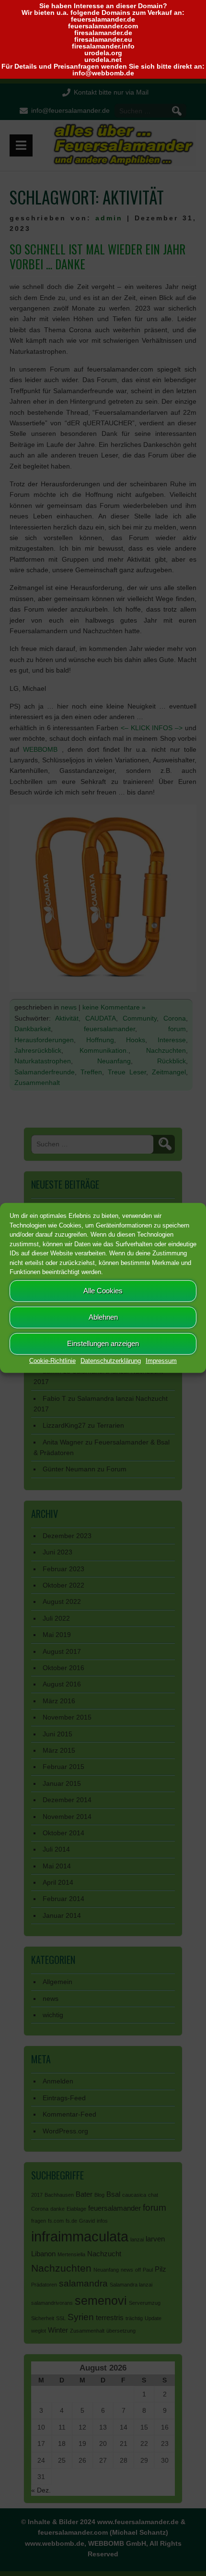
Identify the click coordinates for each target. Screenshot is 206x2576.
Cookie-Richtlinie (52, 1360)
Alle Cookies (103, 1291)
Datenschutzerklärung (111, 1360)
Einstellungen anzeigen (103, 1343)
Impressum (161, 1360)
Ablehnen (103, 1317)
